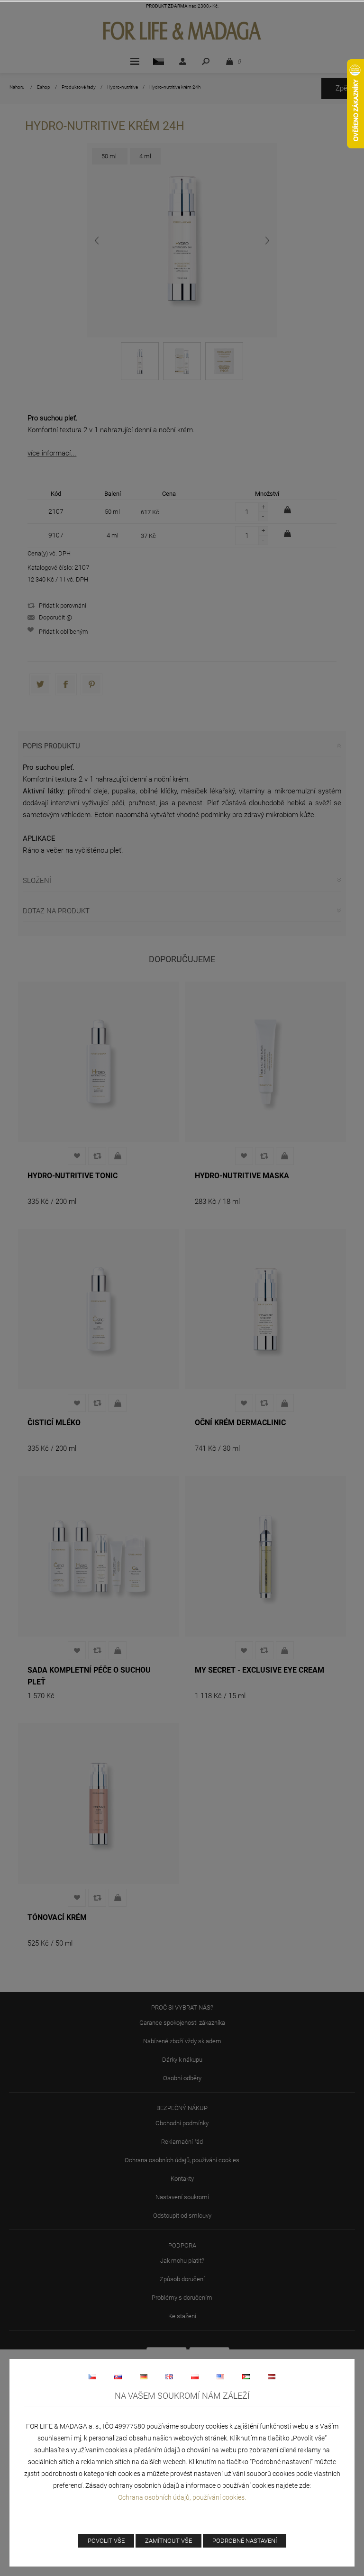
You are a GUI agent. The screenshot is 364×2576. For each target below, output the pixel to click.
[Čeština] (92, 2376)
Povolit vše (106, 2541)
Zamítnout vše (168, 2541)
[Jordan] (246, 2376)
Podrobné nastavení (245, 2541)
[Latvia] (272, 2376)
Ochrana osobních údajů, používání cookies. (182, 2497)
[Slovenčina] (118, 2376)
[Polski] (195, 2376)
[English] (169, 2376)
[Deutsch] (144, 2376)
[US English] (220, 2376)
